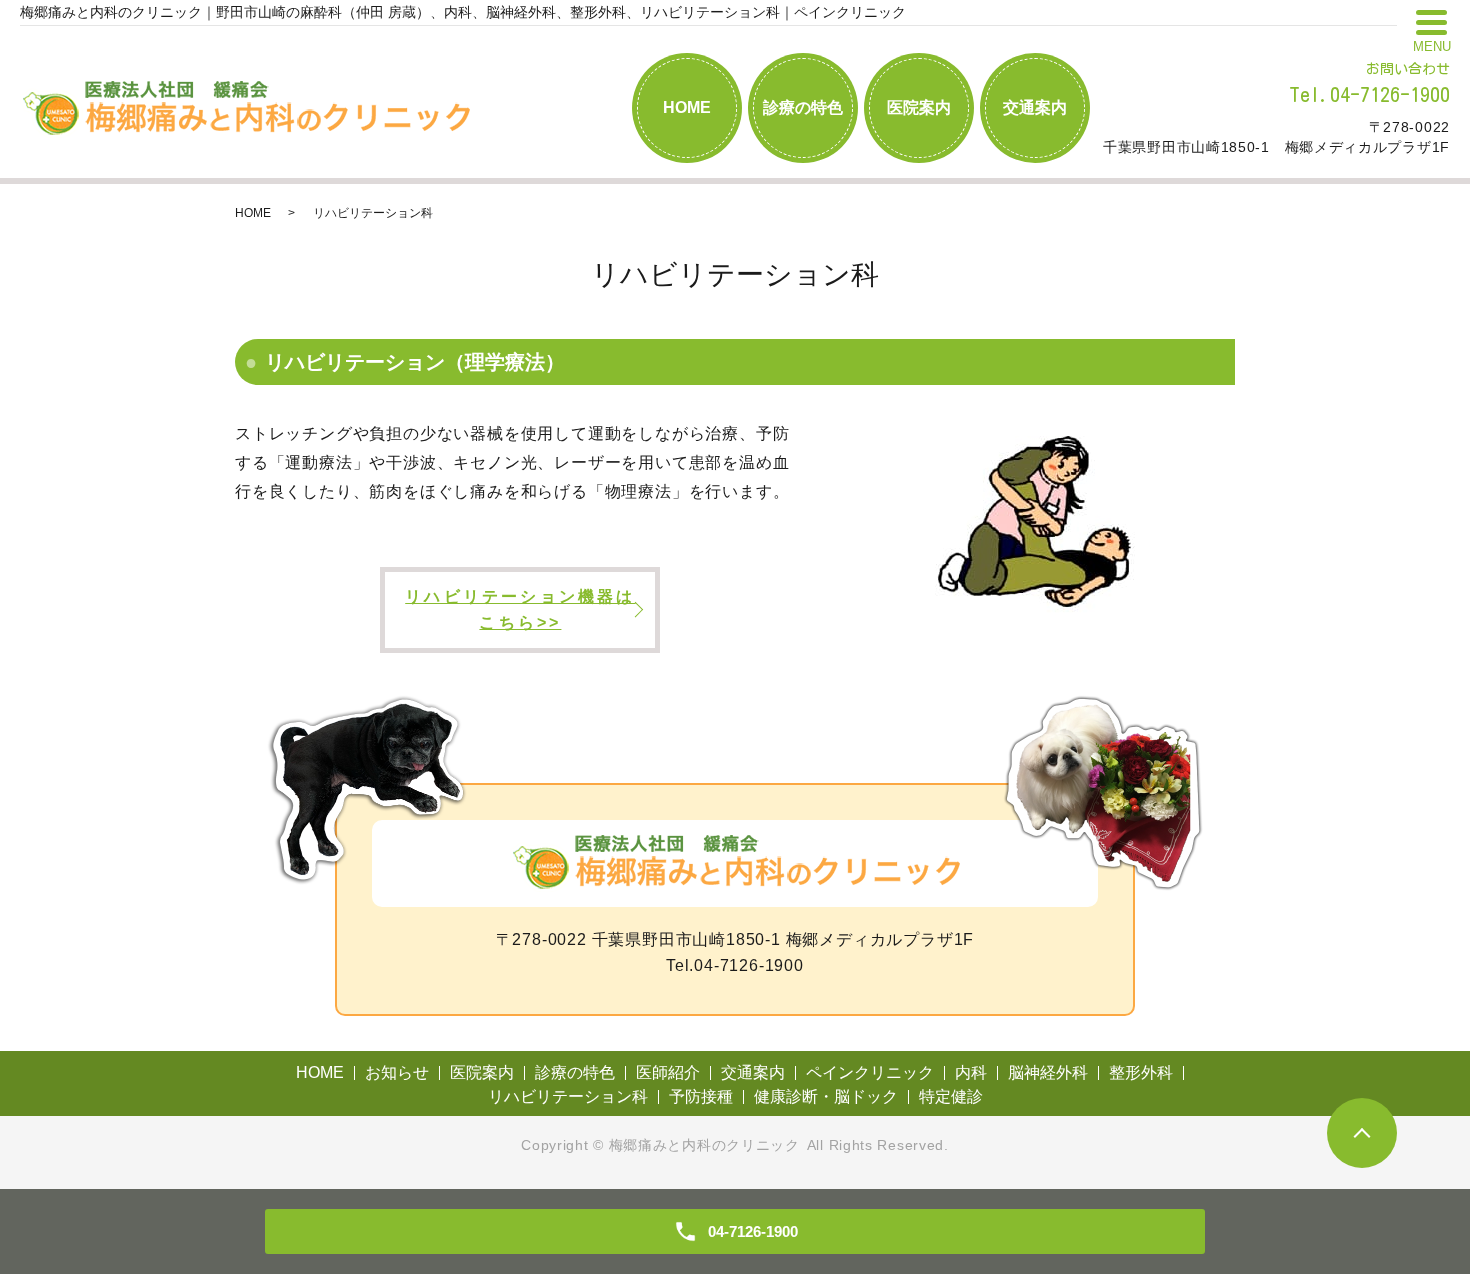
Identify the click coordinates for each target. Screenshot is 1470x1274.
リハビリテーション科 (568, 1096)
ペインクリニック (870, 1072)
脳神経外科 (1048, 1072)
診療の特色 (803, 107)
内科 (971, 1072)
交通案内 (1035, 107)
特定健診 (951, 1096)
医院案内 (919, 107)
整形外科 (1141, 1072)
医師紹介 (668, 1072)
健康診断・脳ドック (826, 1096)
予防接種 (701, 1096)
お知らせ (397, 1072)
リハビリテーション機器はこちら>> (520, 609)
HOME (687, 107)
